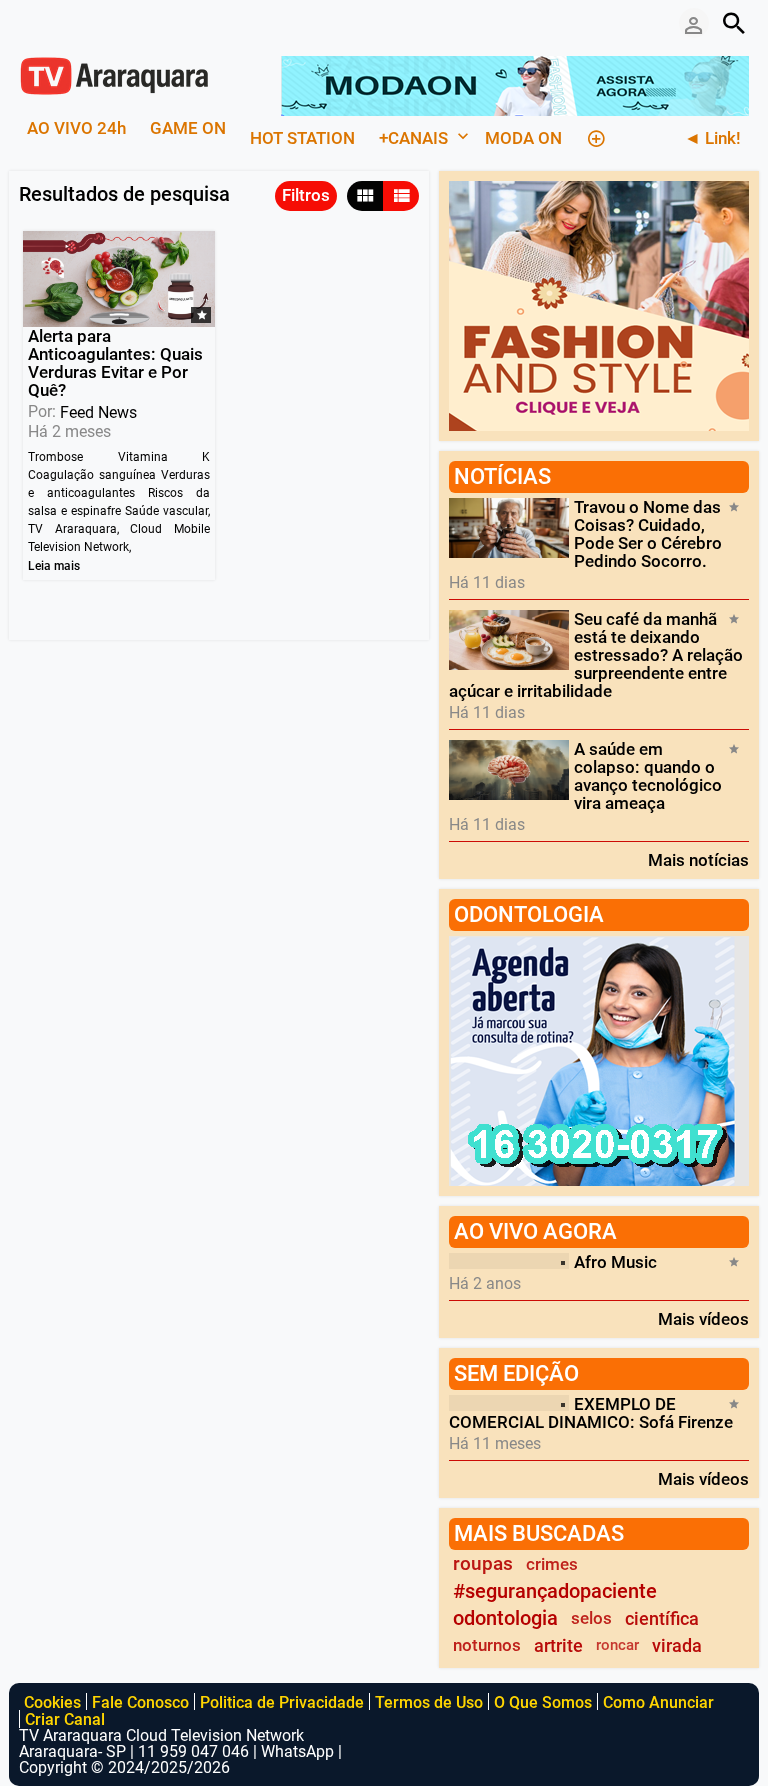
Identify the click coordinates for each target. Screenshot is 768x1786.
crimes (552, 1564)
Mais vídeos (703, 1318)
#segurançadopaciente (555, 1591)
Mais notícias (698, 859)
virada (677, 1645)
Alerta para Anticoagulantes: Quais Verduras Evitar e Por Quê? (115, 363)
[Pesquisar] (734, 23)
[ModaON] (515, 84)
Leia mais (54, 566)
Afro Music (615, 1262)
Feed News (98, 412)
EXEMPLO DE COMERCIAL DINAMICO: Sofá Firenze (591, 1413)
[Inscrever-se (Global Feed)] (59, 23)
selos (591, 1618)
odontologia (505, 1618)
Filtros (306, 195)
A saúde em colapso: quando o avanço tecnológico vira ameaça (648, 776)
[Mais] (596, 136)
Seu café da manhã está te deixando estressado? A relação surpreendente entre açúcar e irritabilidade (596, 655)
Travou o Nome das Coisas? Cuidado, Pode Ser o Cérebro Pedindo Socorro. (648, 534)
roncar (617, 1645)
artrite (558, 1645)
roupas (483, 1564)
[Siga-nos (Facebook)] (29, 23)
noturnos (487, 1645)
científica (662, 1618)
